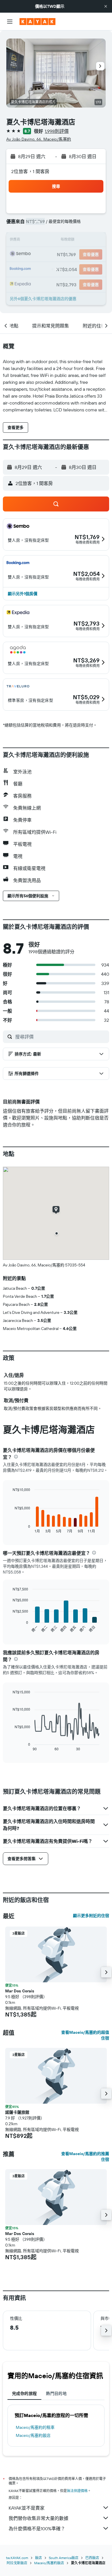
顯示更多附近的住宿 (91, 1916)
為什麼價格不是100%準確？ (37, 2529)
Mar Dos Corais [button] (20, 1991)
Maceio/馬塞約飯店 (33, 2435)
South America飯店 (64, 2558)
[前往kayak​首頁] (37, 22)
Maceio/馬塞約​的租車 (35, 2427)
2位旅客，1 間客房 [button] (30, 171)
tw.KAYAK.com (17, 2558)
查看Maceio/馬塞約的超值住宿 (85, 2035)
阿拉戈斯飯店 (17, 2563)
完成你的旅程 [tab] (24, 2393)
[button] (106, 6)
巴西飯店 (92, 2558)
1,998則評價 (57, 131)
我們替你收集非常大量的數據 (38, 2518)
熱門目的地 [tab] (56, 2393)
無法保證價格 (77, 2491)
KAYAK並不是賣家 (27, 2508)
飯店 (38, 2558)
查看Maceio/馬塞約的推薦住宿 (85, 2157)
